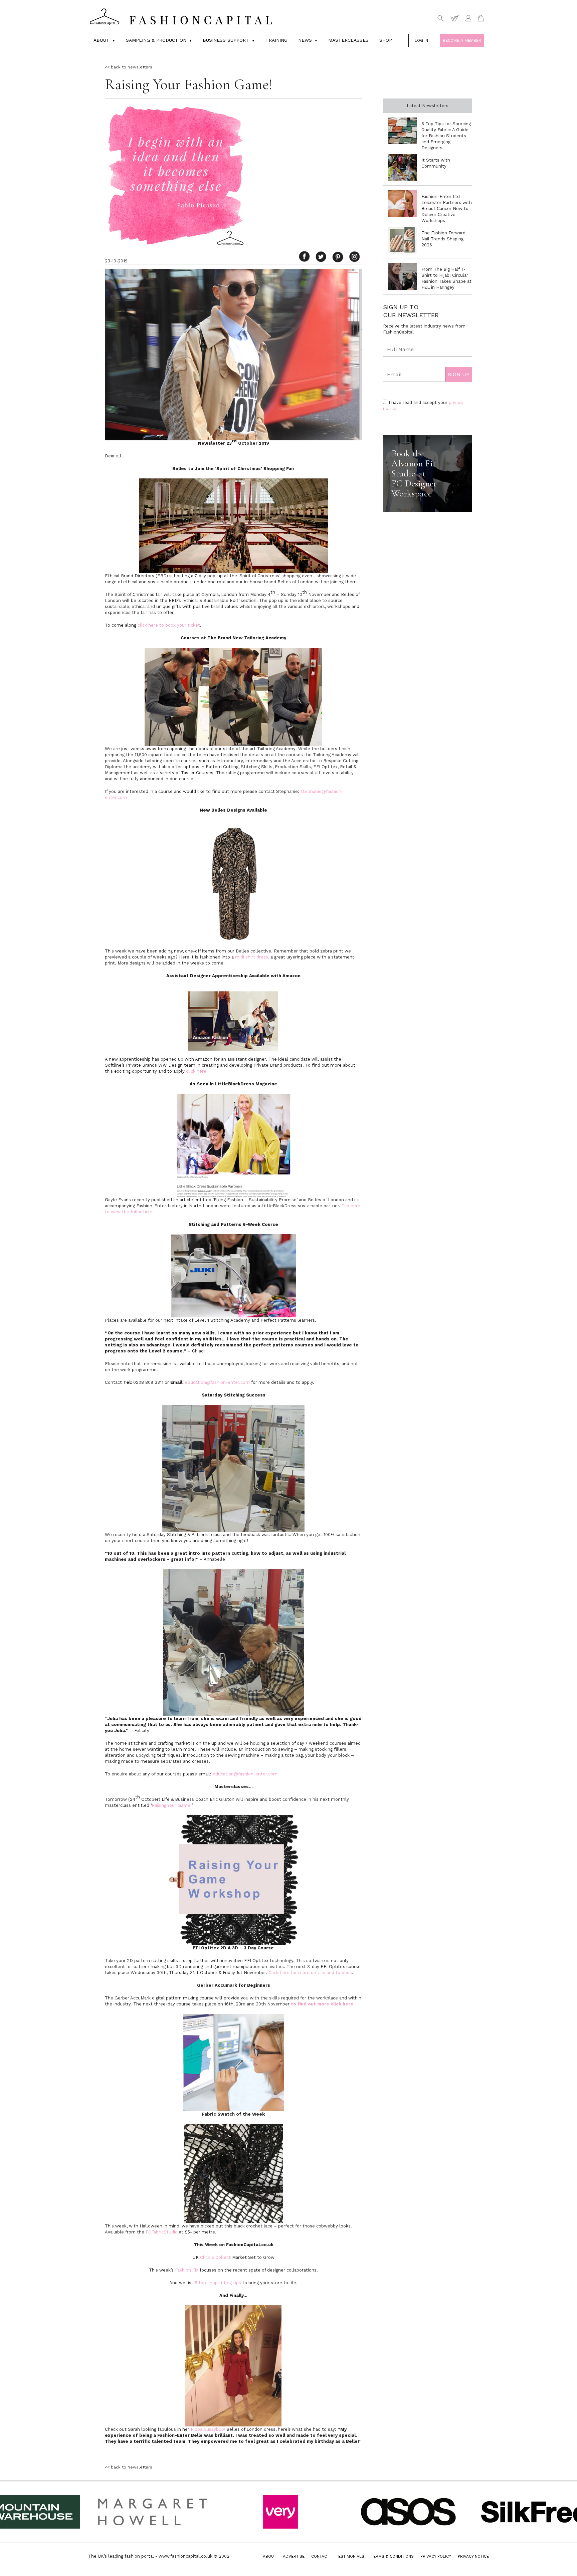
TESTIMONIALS (350, 2556)
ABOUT (269, 2556)
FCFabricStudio (162, 2232)
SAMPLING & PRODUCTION (156, 40)
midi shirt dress (252, 957)
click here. (197, 1071)
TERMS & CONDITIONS (392, 2556)
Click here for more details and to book (310, 1973)
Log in (421, 40)
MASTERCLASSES (348, 40)
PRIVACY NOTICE (473, 2556)
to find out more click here (322, 2004)
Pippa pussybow (208, 2429)
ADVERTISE (294, 2556)
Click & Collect (215, 2257)
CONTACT (320, 2556)
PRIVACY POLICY (436, 2556)
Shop (386, 40)
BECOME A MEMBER (462, 40)
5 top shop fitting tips (218, 2283)
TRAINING (276, 40)
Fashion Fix (187, 2270)
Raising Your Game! (172, 1805)
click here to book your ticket (169, 625)
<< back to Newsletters (129, 67)
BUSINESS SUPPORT (226, 40)
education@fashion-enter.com (217, 1382)
